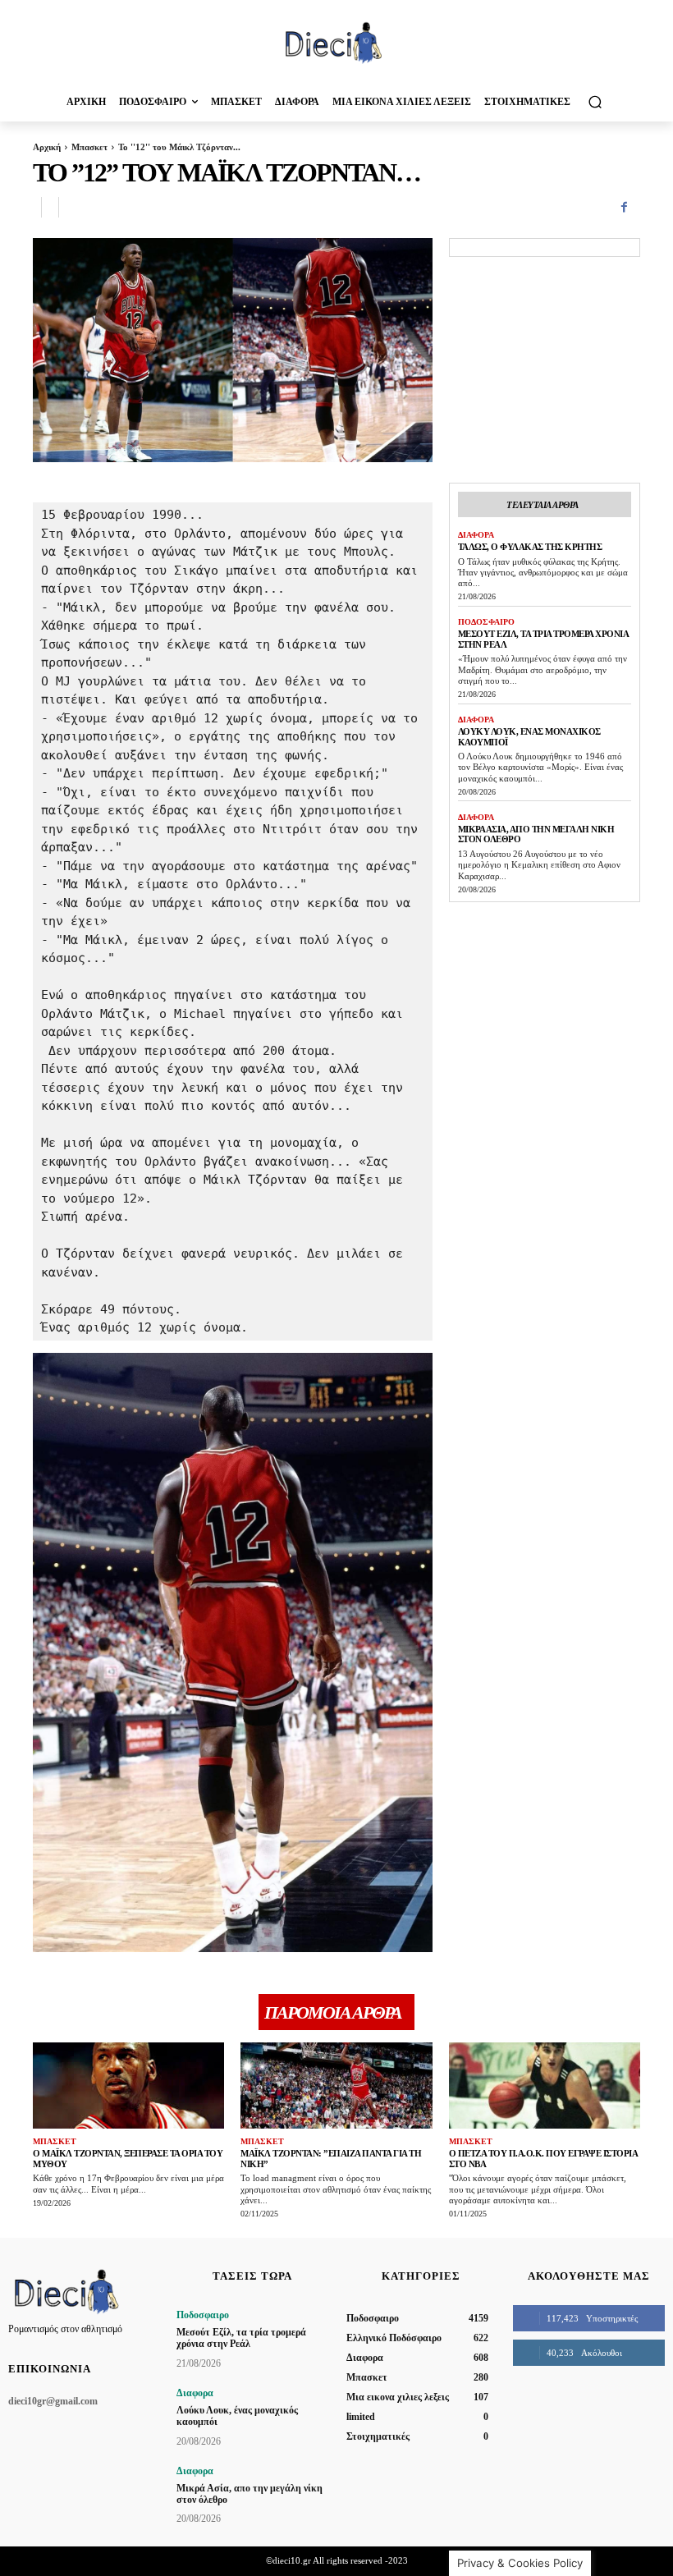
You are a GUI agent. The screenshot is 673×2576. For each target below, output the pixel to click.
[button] (595, 101)
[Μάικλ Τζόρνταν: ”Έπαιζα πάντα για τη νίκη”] (336, 2086)
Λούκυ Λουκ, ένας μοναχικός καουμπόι (237, 2416)
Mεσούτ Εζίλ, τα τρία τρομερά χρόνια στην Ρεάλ (241, 2338)
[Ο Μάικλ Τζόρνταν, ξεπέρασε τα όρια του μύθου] (128, 2086)
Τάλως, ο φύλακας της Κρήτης (530, 547)
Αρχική (47, 147)
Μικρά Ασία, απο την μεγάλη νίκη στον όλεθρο (250, 2494)
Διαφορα (476, 535)
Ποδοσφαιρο (486, 622)
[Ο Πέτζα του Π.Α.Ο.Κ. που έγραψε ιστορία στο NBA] (545, 2086)
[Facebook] (624, 208)
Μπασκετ (89, 147)
